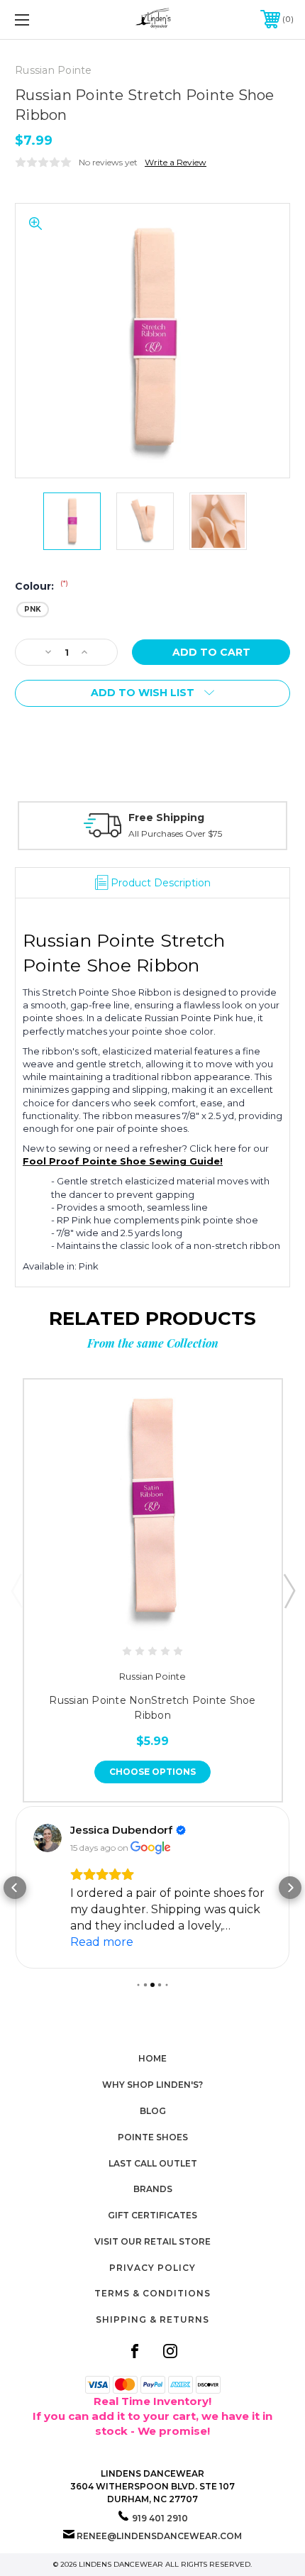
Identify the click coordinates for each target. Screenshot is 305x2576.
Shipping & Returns (152, 2319)
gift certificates (152, 2215)
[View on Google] (48, 1838)
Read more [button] (102, 1942)
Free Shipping (166, 818)
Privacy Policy (152, 2268)
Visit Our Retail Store (152, 2241)
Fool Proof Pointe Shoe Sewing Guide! (123, 1161)
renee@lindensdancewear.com (159, 2536)
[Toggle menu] (43, 20)
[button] (15, 1888)
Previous (16, 1590)
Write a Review (176, 162)
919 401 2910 (160, 2518)
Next (289, 1590)
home (152, 2058)
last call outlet (153, 2163)
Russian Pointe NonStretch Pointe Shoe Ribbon (152, 1708)
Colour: (41, 586)
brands (153, 2189)
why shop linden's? (152, 2085)
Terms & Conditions (152, 2293)
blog (153, 2111)
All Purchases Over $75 (175, 833)
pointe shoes (153, 2137)
